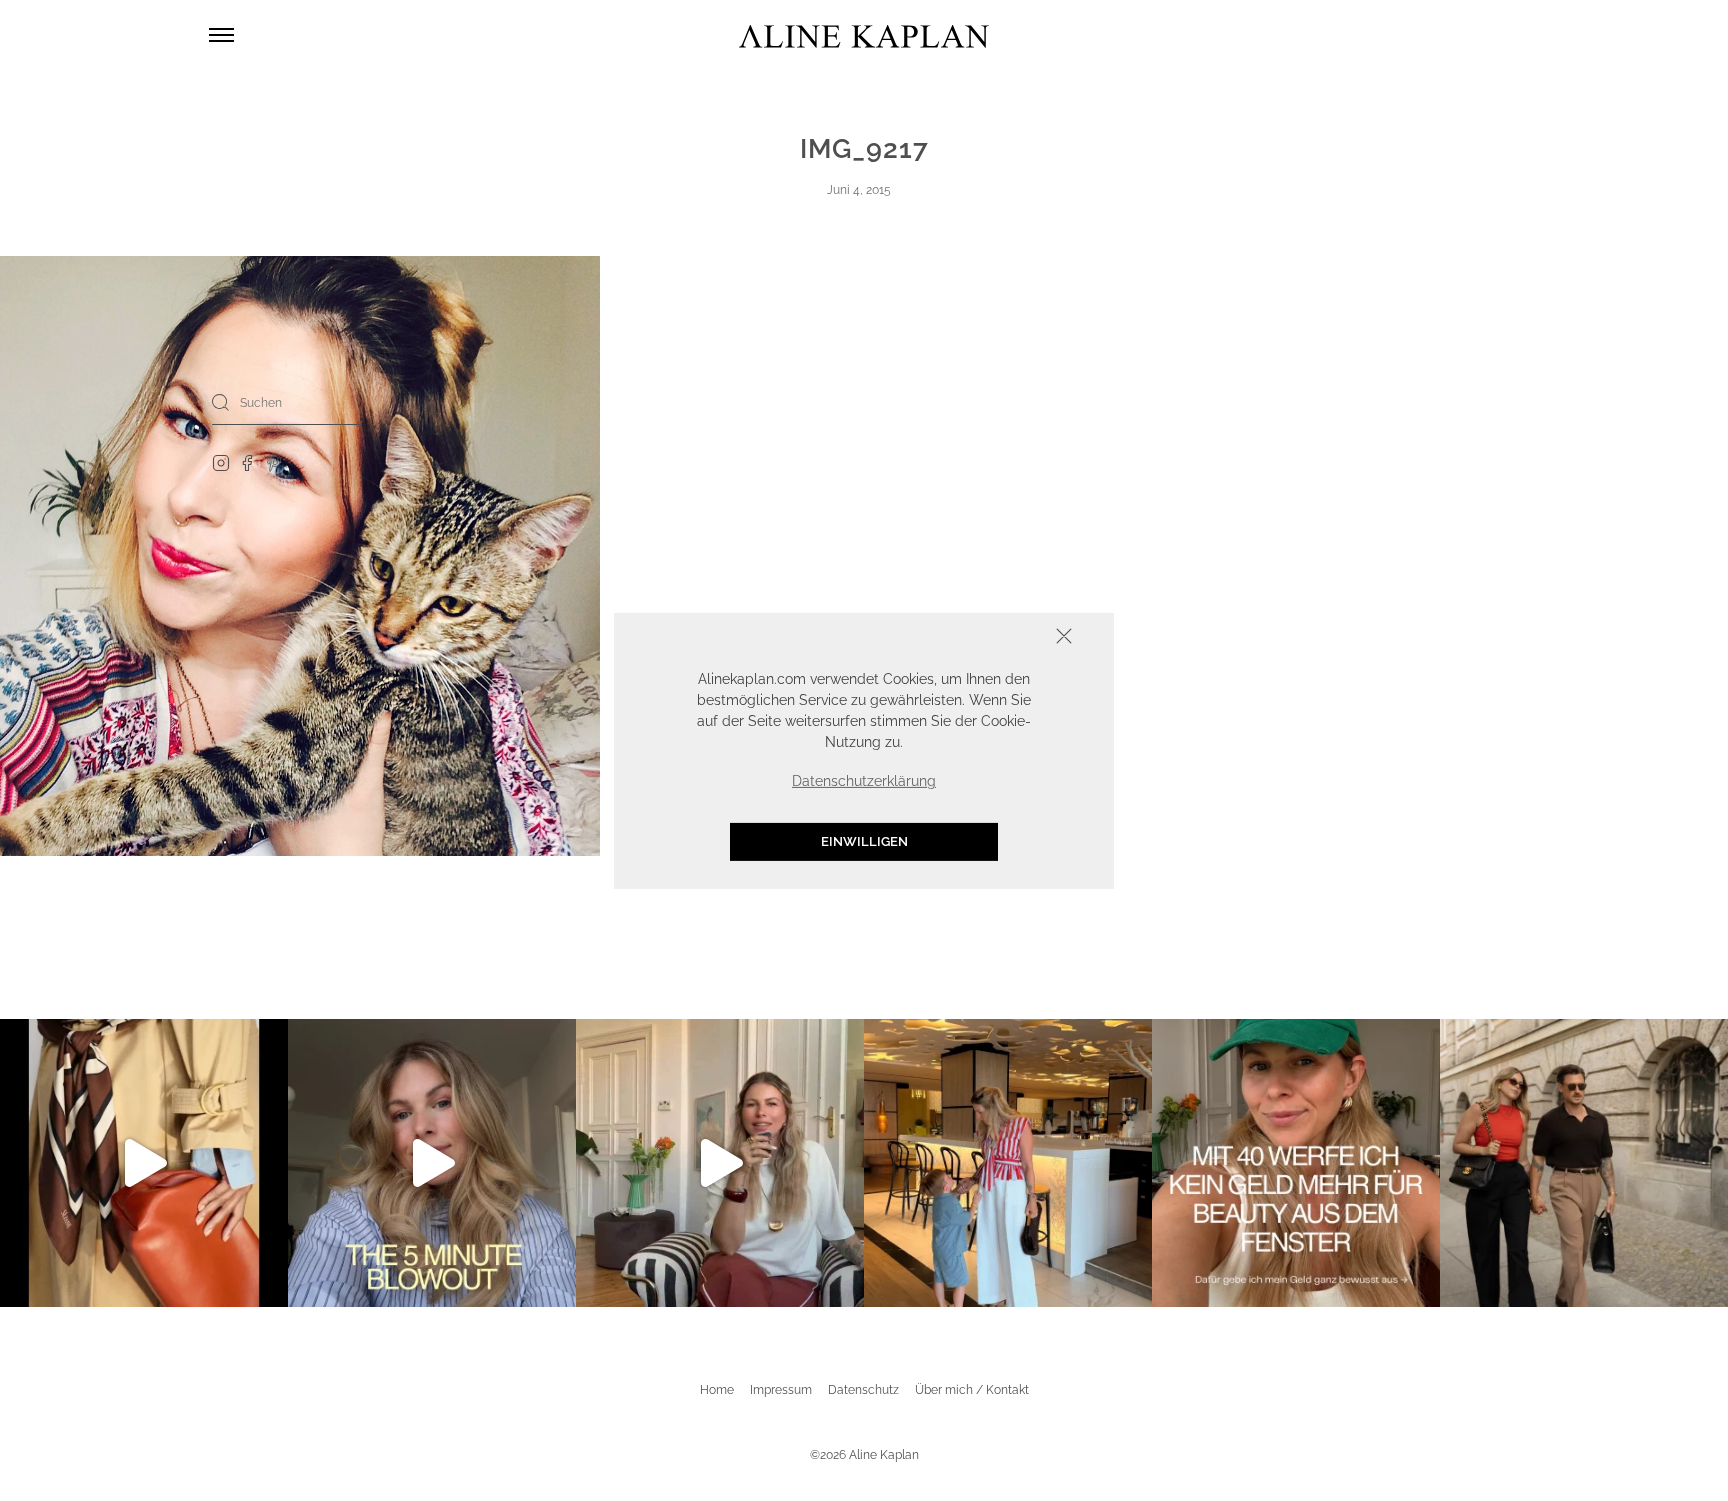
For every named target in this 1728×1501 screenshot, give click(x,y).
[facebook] (247, 462)
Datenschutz (863, 1390)
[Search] (221, 402)
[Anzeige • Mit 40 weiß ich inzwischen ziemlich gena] (1296, 1163)
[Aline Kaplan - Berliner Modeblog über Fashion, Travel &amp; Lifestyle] (864, 35)
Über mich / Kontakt (972, 1390)
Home (717, 1390)
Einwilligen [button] (864, 841)
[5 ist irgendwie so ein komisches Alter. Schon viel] (1008, 1163)
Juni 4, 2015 (859, 190)
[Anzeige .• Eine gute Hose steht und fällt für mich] (720, 1163)
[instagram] (221, 462)
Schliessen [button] (1002, 637)
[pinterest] (274, 462)
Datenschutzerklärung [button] (864, 781)
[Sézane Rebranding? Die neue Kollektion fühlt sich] (144, 1163)
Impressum (781, 1390)
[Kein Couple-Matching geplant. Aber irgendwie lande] (1584, 1163)
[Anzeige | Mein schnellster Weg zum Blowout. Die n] (432, 1163)
